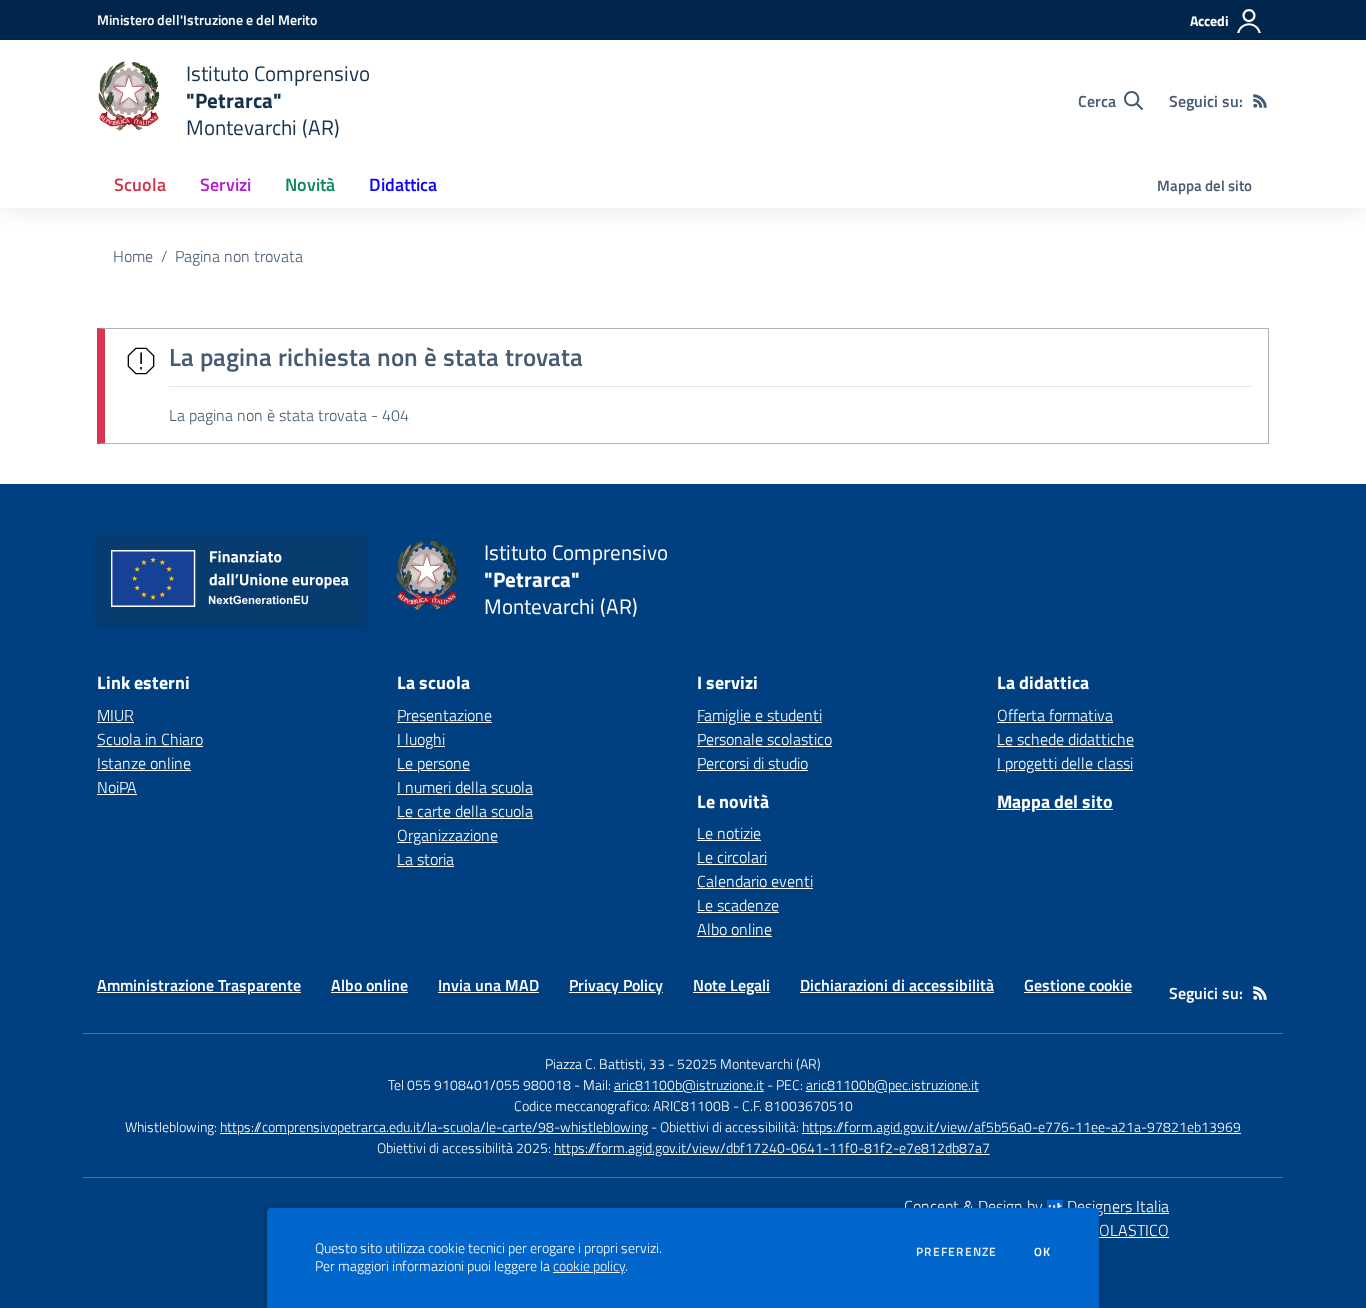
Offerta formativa (1055, 715)
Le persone (433, 763)
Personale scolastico (764, 739)
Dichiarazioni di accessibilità (897, 985)
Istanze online (144, 763)
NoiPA (117, 787)
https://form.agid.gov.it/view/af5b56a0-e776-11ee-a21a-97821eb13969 (1021, 1126)
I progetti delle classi (1065, 763)
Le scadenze (738, 905)
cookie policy (589, 1266)
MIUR (115, 715)
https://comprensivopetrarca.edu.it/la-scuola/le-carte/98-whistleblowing (434, 1126)
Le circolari (732, 857)
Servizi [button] (225, 184)
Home (133, 256)
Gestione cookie (1078, 985)
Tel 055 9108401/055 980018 (479, 1084)
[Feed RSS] (1260, 101)
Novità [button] (310, 184)
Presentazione (444, 715)
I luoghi (421, 739)
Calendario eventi (755, 881)
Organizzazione (447, 835)
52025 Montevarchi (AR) (749, 1063)
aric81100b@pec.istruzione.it (892, 1084)
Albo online (734, 929)
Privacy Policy (616, 985)
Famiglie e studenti (759, 715)
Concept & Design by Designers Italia (1036, 1206)
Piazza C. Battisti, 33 (605, 1063)
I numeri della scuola (465, 787)
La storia (425, 859)
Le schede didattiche (1065, 739)
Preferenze (956, 1252)
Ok (1043, 1252)
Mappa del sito (1204, 185)
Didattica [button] (403, 184)
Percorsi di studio (752, 763)
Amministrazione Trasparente (199, 985)
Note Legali (731, 985)
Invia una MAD (488, 985)
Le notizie (729, 833)
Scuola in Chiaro (150, 739)
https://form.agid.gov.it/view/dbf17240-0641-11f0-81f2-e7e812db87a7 (772, 1147)
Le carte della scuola (465, 811)
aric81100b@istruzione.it (689, 1084)
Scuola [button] (140, 184)
